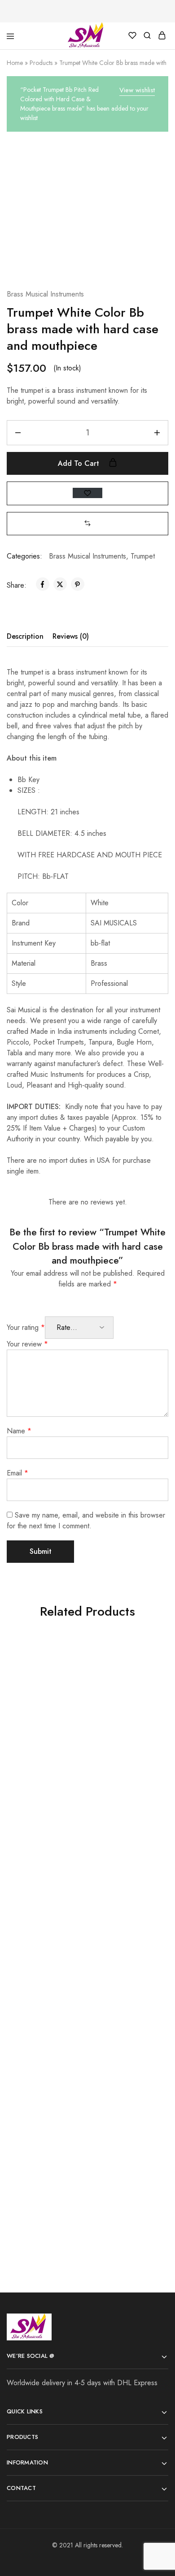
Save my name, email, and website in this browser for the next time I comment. (86, 1520)
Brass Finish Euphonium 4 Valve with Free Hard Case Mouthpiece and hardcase (125, 2164)
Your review (27, 1344)
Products (41, 63)
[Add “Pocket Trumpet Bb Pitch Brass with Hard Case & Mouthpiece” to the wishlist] (60, 1663)
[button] (87, 523)
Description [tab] (25, 636)
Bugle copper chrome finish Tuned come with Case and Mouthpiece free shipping (44, 2154)
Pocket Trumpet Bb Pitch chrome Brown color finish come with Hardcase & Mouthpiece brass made (125, 1957)
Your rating (26, 1327)
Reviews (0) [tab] (71, 636)
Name (19, 1431)
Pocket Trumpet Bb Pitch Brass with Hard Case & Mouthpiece (44, 1759)
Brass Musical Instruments (45, 294)
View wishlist (137, 90)
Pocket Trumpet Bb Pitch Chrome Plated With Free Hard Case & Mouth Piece (44, 1947)
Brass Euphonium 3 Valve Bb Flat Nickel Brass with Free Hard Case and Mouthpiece (125, 1738)
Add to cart (80, 463)
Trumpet (143, 556)
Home (15, 63)
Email (17, 1473)
